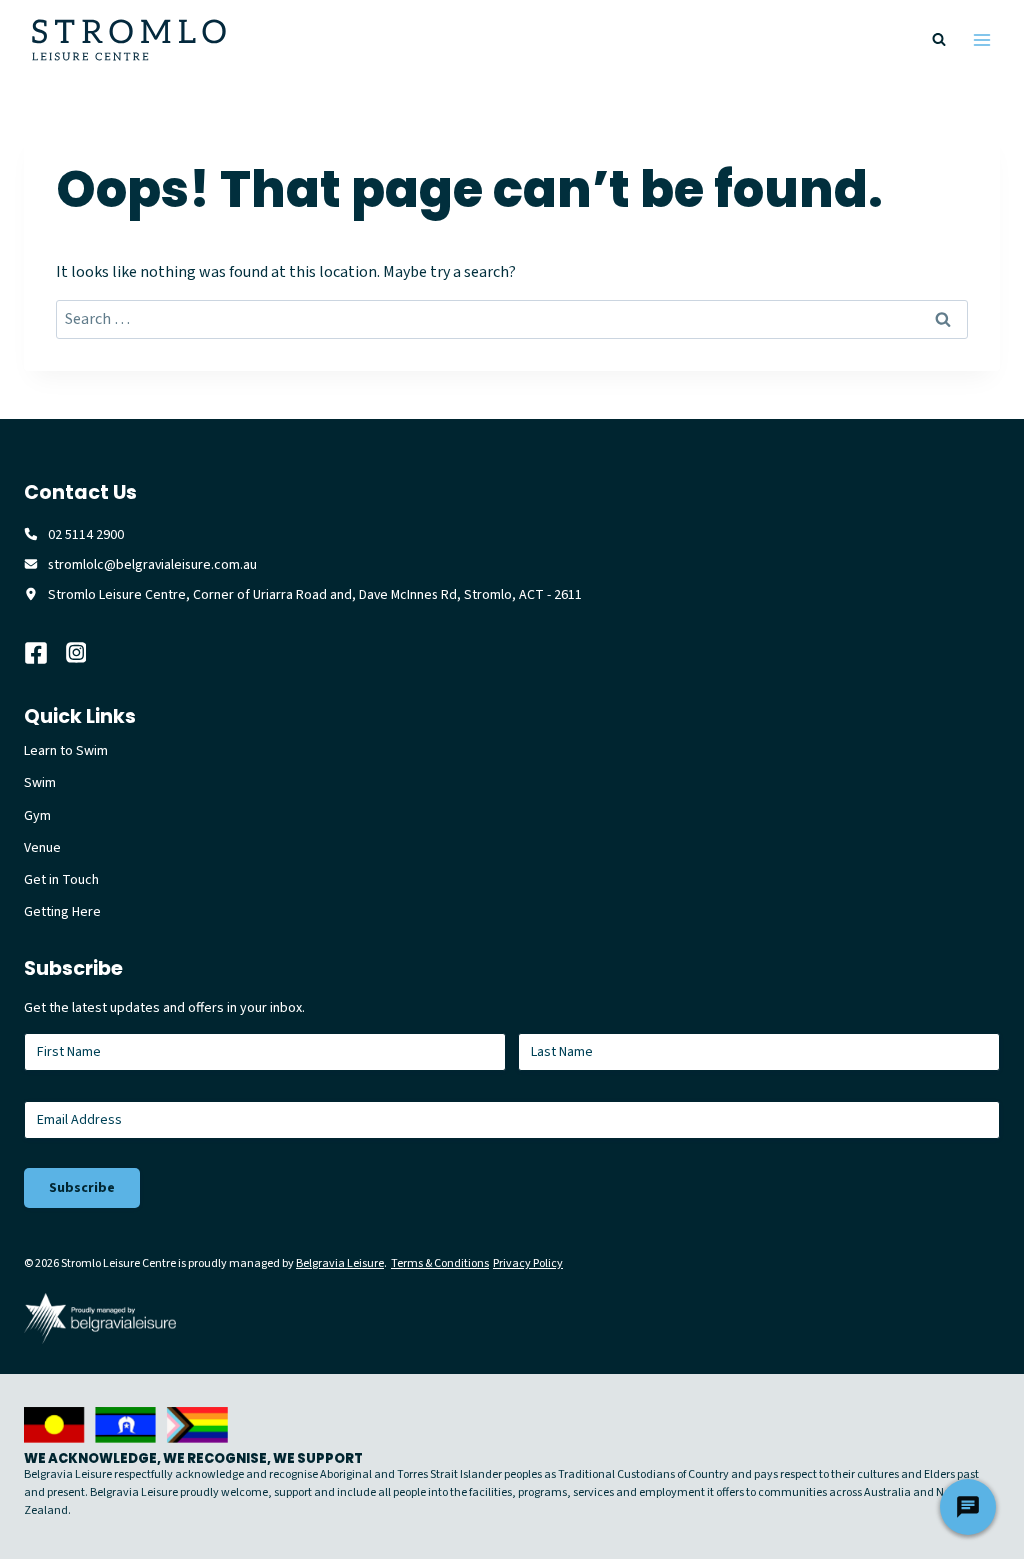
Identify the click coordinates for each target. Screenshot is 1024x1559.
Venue (42, 848)
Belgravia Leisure (340, 1263)
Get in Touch (61, 880)
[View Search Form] (939, 40)
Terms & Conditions (440, 1263)
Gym (37, 816)
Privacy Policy (528, 1263)
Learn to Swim (66, 751)
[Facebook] (45, 653)
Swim (40, 783)
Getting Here (62, 912)
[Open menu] (981, 39)
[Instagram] (87, 653)
